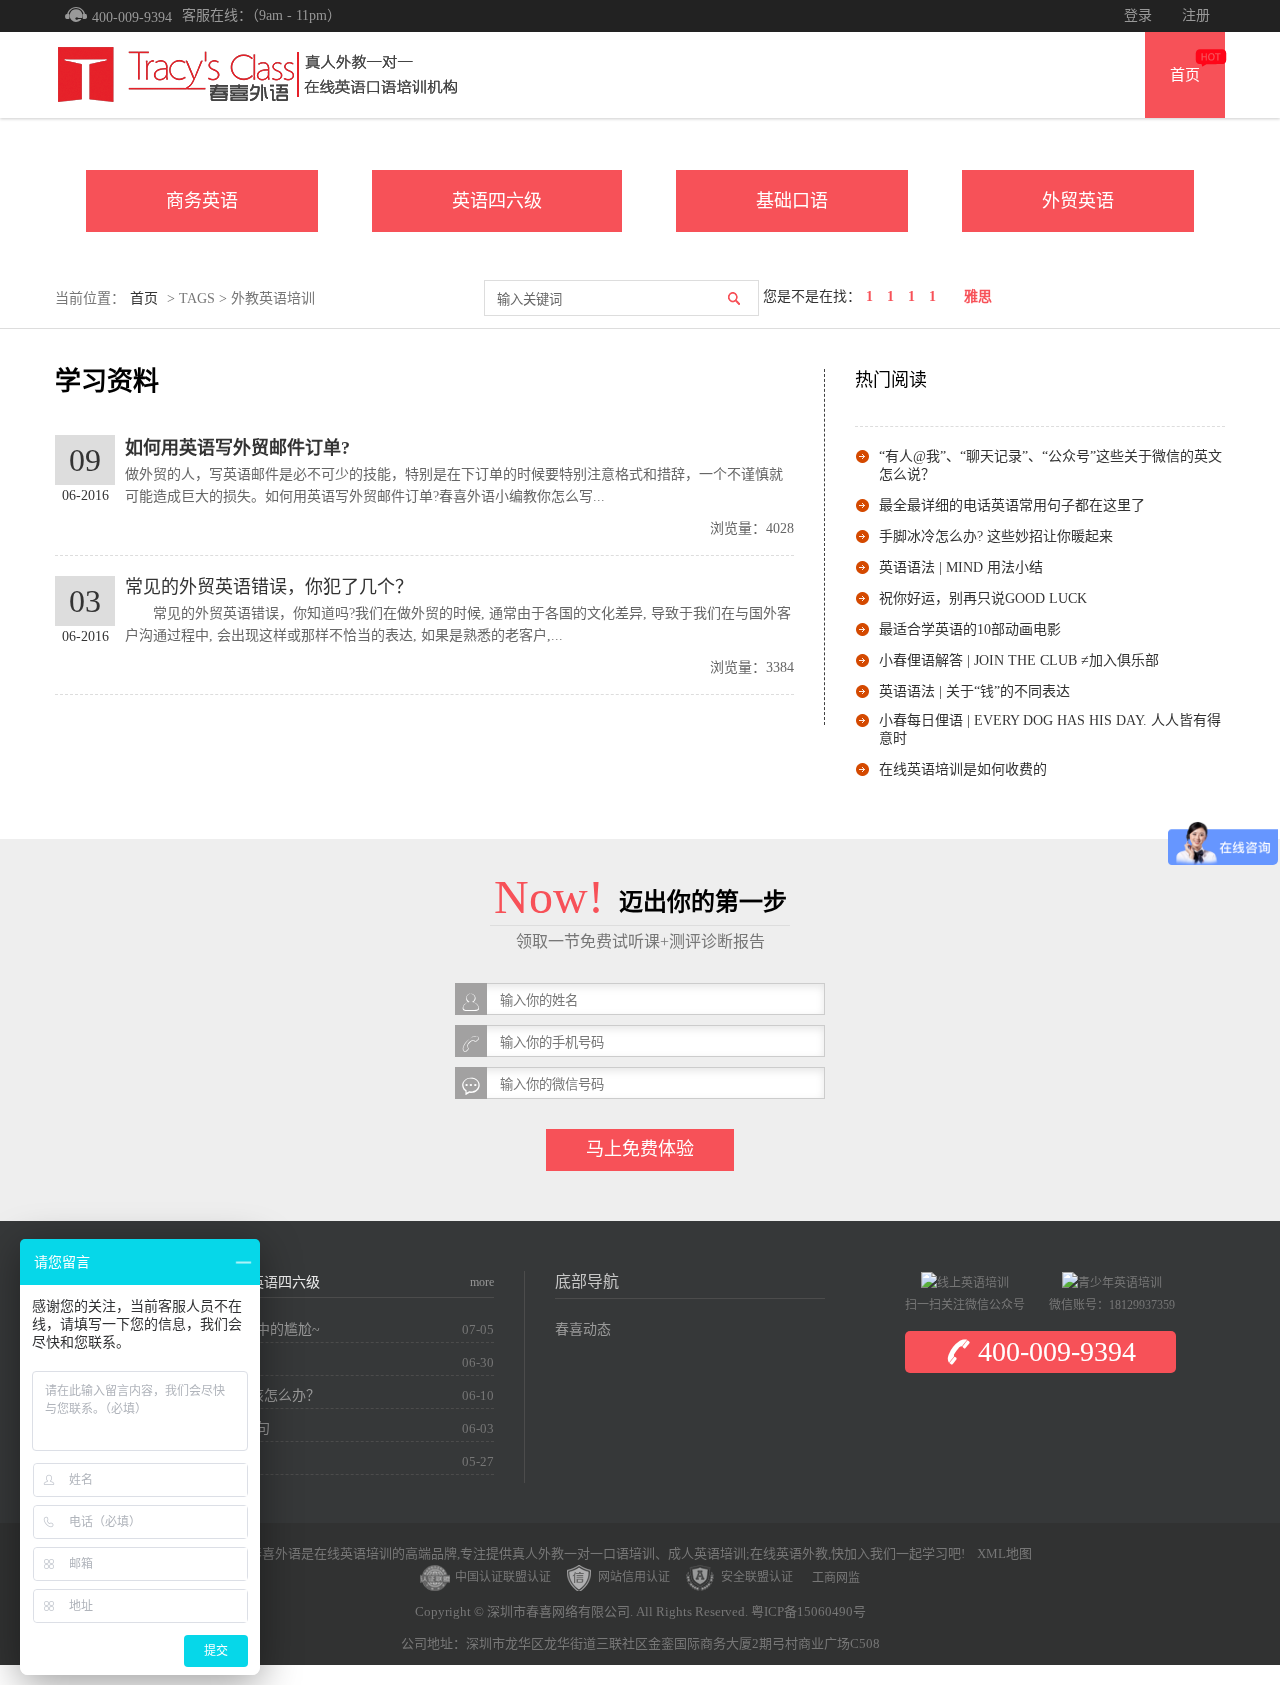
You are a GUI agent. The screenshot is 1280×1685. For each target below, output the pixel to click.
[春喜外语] (256, 73)
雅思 (978, 296)
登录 (1138, 15)
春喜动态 (583, 1329)
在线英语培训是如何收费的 (963, 769)
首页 (1185, 75)
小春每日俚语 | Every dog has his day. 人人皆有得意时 (1050, 729)
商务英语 (202, 201)
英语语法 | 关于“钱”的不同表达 (974, 691)
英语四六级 (497, 201)
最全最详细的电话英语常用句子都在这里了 (1012, 505)
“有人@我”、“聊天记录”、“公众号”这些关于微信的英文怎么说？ (1050, 465)
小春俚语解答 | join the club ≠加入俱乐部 (1019, 660)
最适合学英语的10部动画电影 (970, 629)
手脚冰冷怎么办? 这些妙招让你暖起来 (996, 536)
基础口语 (792, 201)
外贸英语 (1078, 201)
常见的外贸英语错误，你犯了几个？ (269, 587)
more (482, 1282)
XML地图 (1004, 1553)
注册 (1196, 15)
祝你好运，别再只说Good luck (983, 598)
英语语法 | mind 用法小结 (961, 567)
